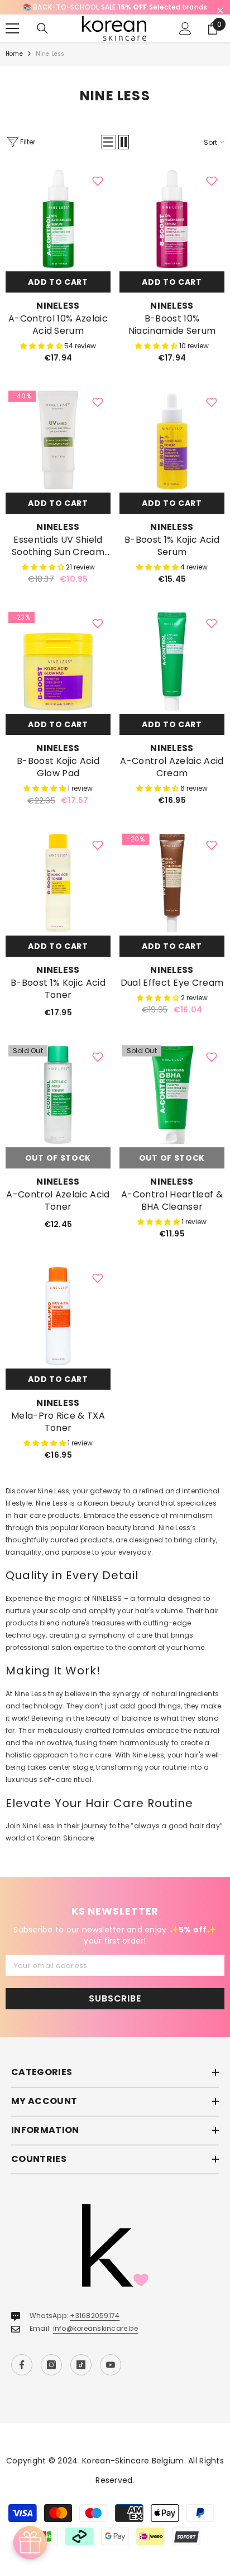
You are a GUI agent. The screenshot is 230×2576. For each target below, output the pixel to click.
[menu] (12, 41)
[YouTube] (111, 2377)
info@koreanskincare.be (95, 2341)
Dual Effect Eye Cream (172, 995)
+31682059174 (95, 2328)
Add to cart (58, 294)
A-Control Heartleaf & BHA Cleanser (172, 1213)
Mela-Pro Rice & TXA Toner (58, 1434)
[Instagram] (51, 2377)
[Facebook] (22, 2377)
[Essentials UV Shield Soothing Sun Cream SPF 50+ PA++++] (58, 452)
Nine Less (50, 66)
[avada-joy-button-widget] (30, 2543)
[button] (108, 154)
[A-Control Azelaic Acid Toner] (58, 1107)
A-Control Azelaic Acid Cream (172, 780)
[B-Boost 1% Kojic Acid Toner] (58, 895)
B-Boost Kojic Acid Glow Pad (58, 780)
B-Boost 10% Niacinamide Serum (172, 337)
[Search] (42, 41)
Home (14, 66)
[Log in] (185, 41)
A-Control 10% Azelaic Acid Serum (58, 337)
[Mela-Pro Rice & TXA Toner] (58, 1328)
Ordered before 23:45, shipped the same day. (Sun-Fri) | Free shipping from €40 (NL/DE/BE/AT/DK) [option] (115, 13)
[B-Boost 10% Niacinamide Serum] (172, 231)
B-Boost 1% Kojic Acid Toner (58, 1001)
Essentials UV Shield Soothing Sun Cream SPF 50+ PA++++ (58, 558)
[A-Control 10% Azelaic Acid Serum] (58, 231)
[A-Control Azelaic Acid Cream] (172, 674)
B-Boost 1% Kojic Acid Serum (172, 558)
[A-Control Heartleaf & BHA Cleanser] (172, 1107)
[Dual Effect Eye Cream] (172, 895)
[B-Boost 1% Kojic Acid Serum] (172, 452)
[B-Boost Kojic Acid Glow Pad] (58, 674)
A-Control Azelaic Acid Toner (58, 1213)
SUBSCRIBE (115, 2011)
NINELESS (58, 318)
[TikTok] (81, 2377)
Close (220, 11)
